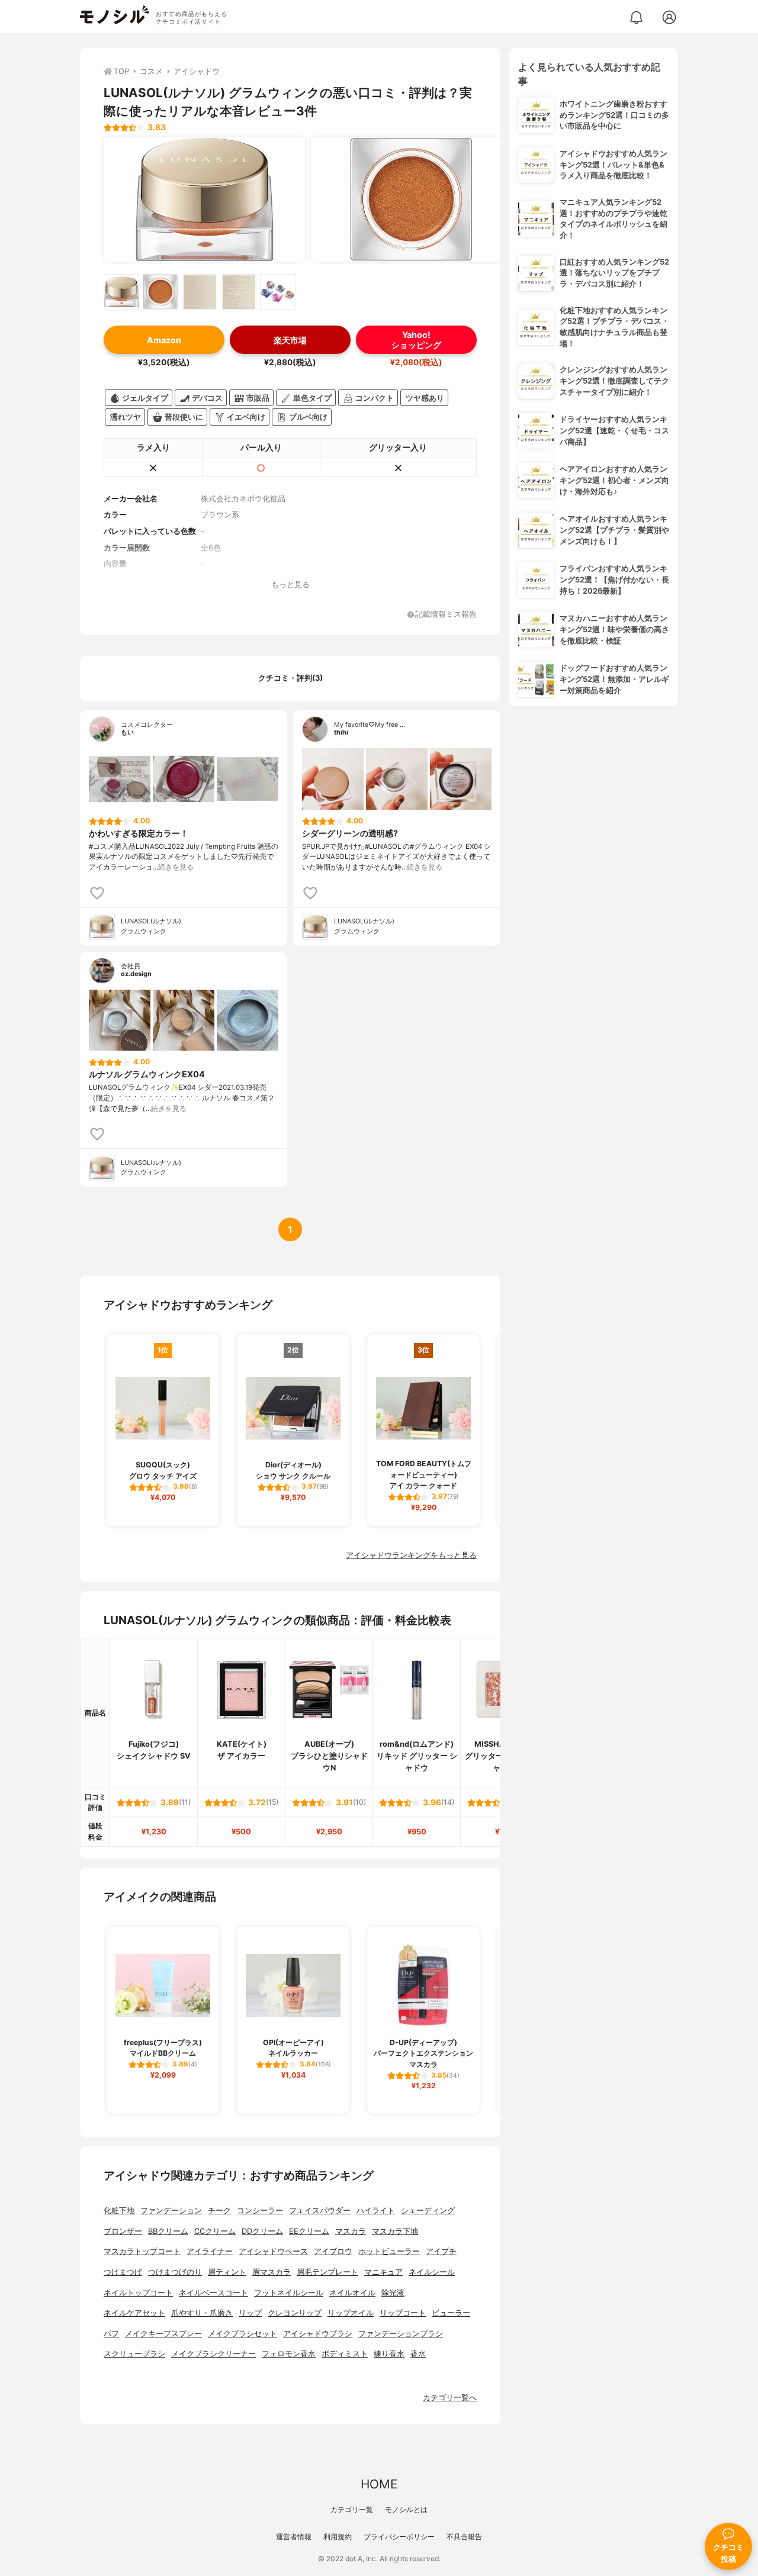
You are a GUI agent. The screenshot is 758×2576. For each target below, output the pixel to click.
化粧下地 (119, 2210)
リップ (250, 2313)
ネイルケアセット (134, 2313)
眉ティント (227, 2272)
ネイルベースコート (213, 2293)
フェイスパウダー (320, 2210)
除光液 (393, 2293)
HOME (379, 2484)
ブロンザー (123, 2231)
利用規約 (338, 2537)
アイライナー (210, 2251)
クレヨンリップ (295, 2313)
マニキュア (383, 2272)
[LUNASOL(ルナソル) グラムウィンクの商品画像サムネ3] (200, 292)
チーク (219, 2210)
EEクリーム (309, 2231)
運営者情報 (294, 2537)
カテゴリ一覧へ (450, 2398)
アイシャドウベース (273, 2251)
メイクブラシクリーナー (213, 2354)
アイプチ (441, 2251)
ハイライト (376, 2210)
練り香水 (389, 2354)
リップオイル (351, 2313)
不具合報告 (464, 2537)
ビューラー (451, 2313)
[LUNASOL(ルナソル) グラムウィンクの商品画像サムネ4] (239, 292)
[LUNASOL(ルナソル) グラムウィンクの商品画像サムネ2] (160, 292)
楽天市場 (290, 340)
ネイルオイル (352, 2293)
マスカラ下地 (395, 2231)
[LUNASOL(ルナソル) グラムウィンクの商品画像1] (204, 199)
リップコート (403, 2313)
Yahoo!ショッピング (416, 340)
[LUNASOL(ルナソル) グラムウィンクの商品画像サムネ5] (278, 292)
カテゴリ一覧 (352, 2509)
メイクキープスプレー (163, 2334)
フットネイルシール (289, 2293)
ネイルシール (432, 2272)
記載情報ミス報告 (446, 615)
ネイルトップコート (138, 2293)
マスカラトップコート (142, 2251)
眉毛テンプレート (327, 2272)
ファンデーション (171, 2210)
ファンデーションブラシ (401, 2334)
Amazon (164, 340)
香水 (418, 2354)
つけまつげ (123, 2272)
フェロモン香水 (289, 2354)
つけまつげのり (175, 2272)
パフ (111, 2334)
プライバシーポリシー (399, 2537)
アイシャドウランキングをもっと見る (411, 1555)
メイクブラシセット (243, 2334)
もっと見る (290, 585)
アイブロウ (333, 2251)
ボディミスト (345, 2354)
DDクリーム (262, 2231)
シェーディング (428, 2210)
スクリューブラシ (134, 2354)
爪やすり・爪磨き (202, 2313)
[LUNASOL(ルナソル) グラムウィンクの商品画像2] (412, 199)
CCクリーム (215, 2231)
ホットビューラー (389, 2251)
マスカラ (351, 2231)
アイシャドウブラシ (318, 2334)
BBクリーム (168, 2231)
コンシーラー (260, 2210)
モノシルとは (406, 2509)
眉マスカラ (272, 2272)
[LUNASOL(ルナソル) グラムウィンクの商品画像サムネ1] (121, 292)
